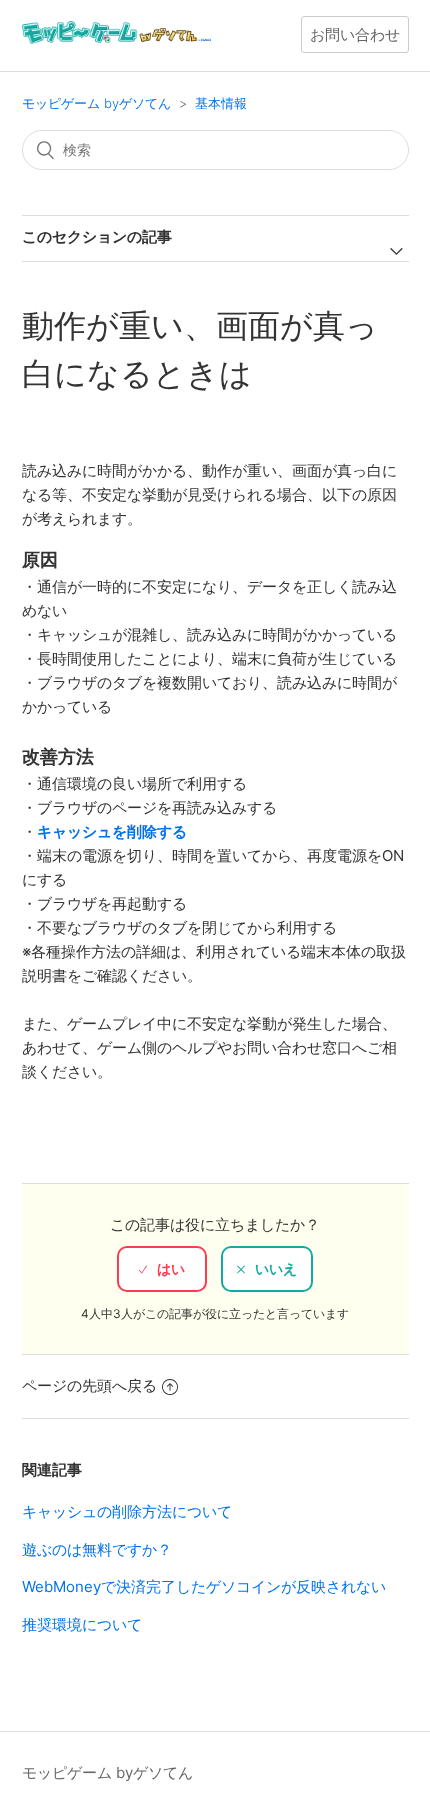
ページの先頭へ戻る (89, 1385)
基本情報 (221, 103)
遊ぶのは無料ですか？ (97, 1549)
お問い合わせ (355, 34)
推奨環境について (82, 1624)
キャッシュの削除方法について (127, 1511)
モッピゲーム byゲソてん (96, 103)
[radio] (162, 1269)
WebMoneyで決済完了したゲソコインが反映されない (204, 1586)
